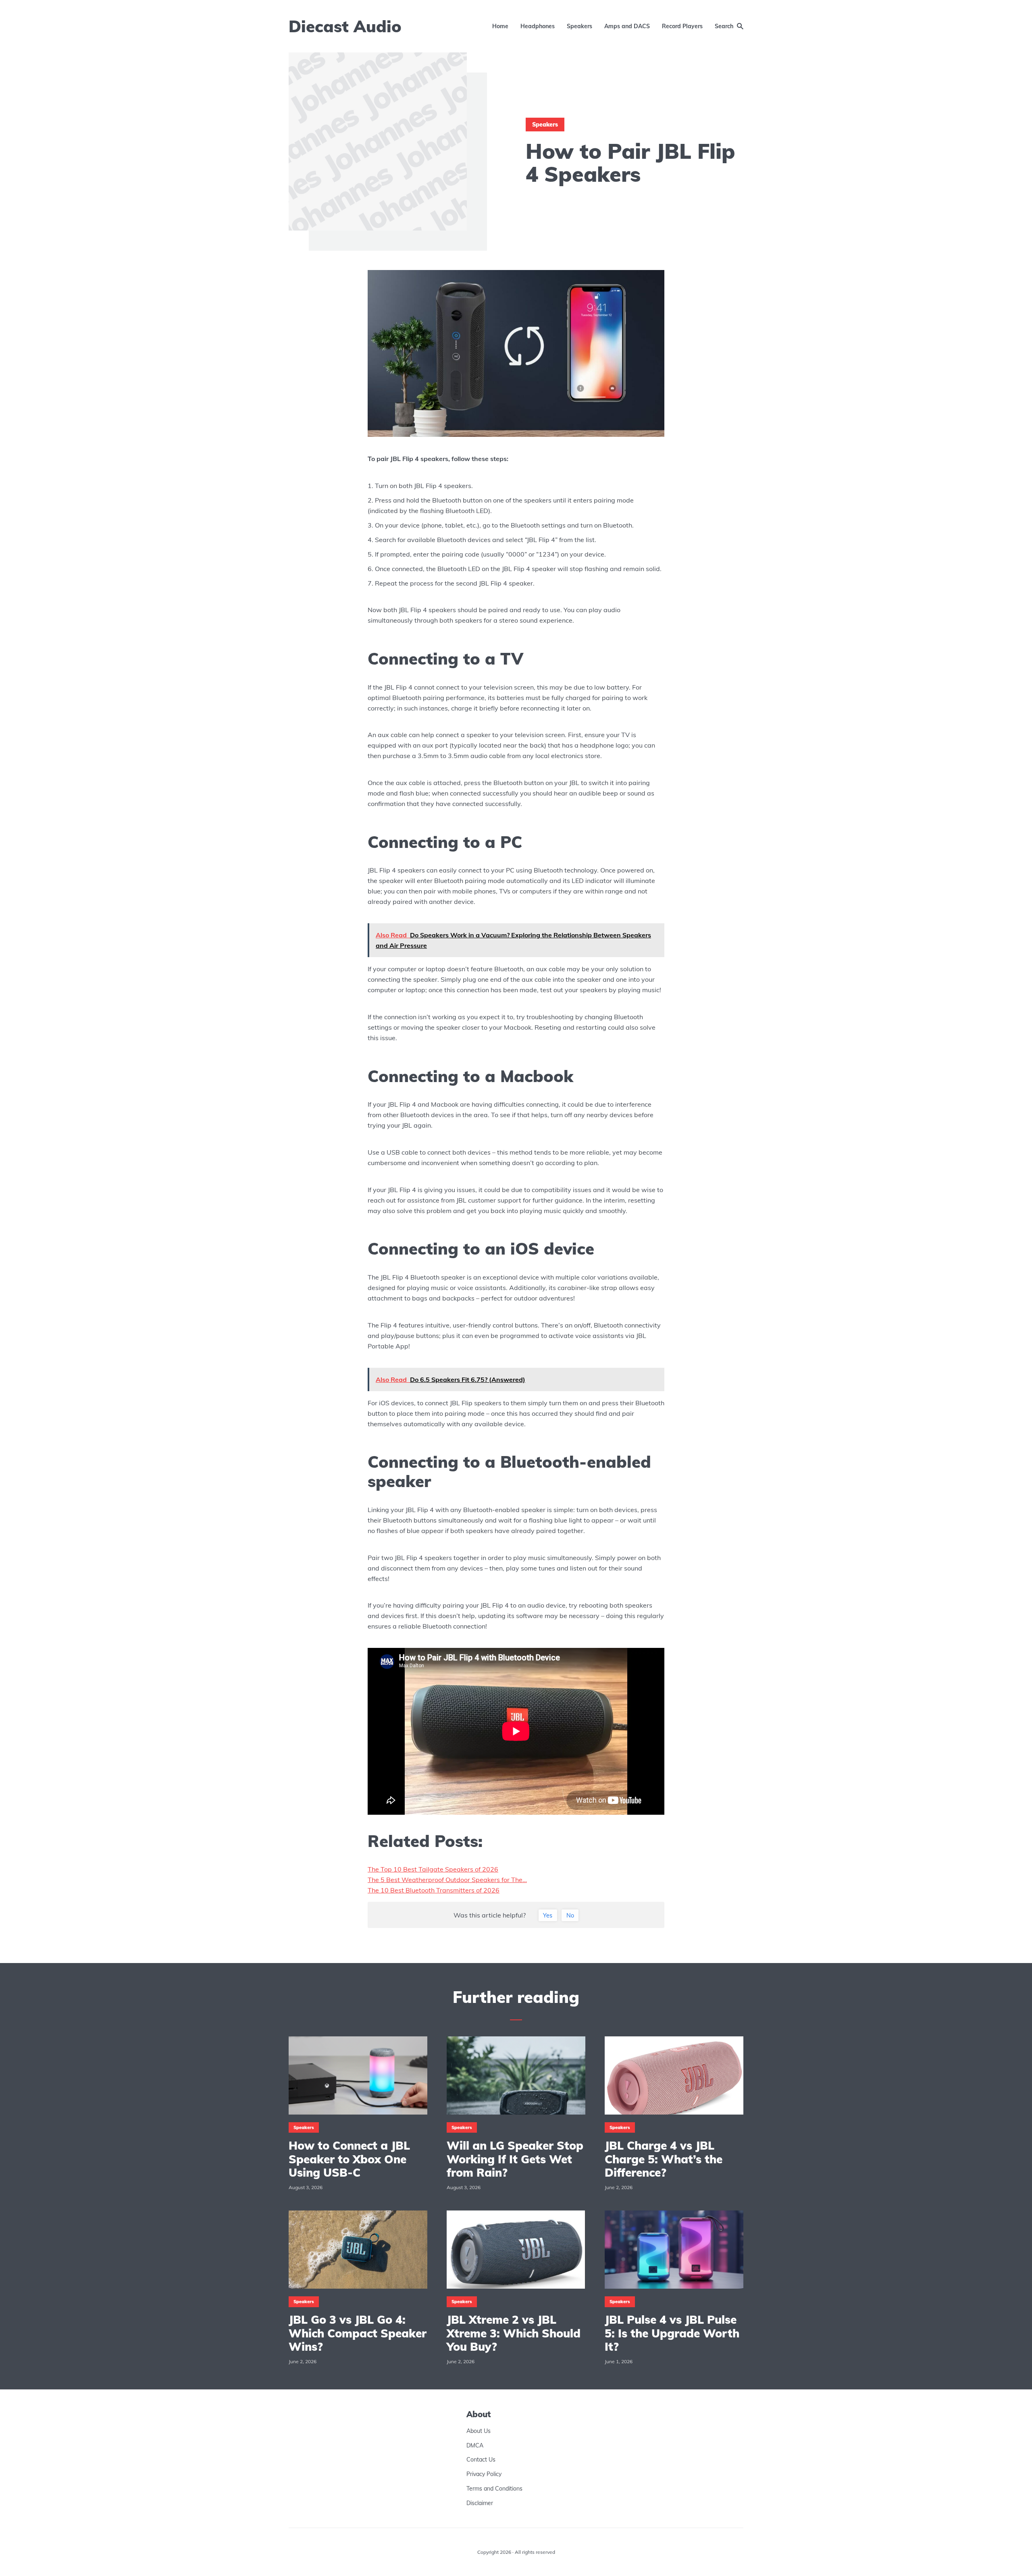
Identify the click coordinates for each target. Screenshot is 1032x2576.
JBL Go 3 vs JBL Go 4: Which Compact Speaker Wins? (358, 2333)
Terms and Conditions (494, 2489)
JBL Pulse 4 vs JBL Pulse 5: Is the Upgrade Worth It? (672, 2333)
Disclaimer (480, 2503)
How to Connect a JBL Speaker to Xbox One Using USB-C (349, 2159)
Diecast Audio (345, 26)
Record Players (682, 26)
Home (500, 26)
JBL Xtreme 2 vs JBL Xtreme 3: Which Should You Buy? (514, 2333)
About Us (479, 2431)
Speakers (579, 26)
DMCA (475, 2445)
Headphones (538, 26)
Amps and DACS (627, 26)
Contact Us (481, 2460)
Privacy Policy (484, 2474)
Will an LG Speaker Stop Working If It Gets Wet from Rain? (515, 2159)
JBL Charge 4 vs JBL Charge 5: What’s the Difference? (664, 2159)
